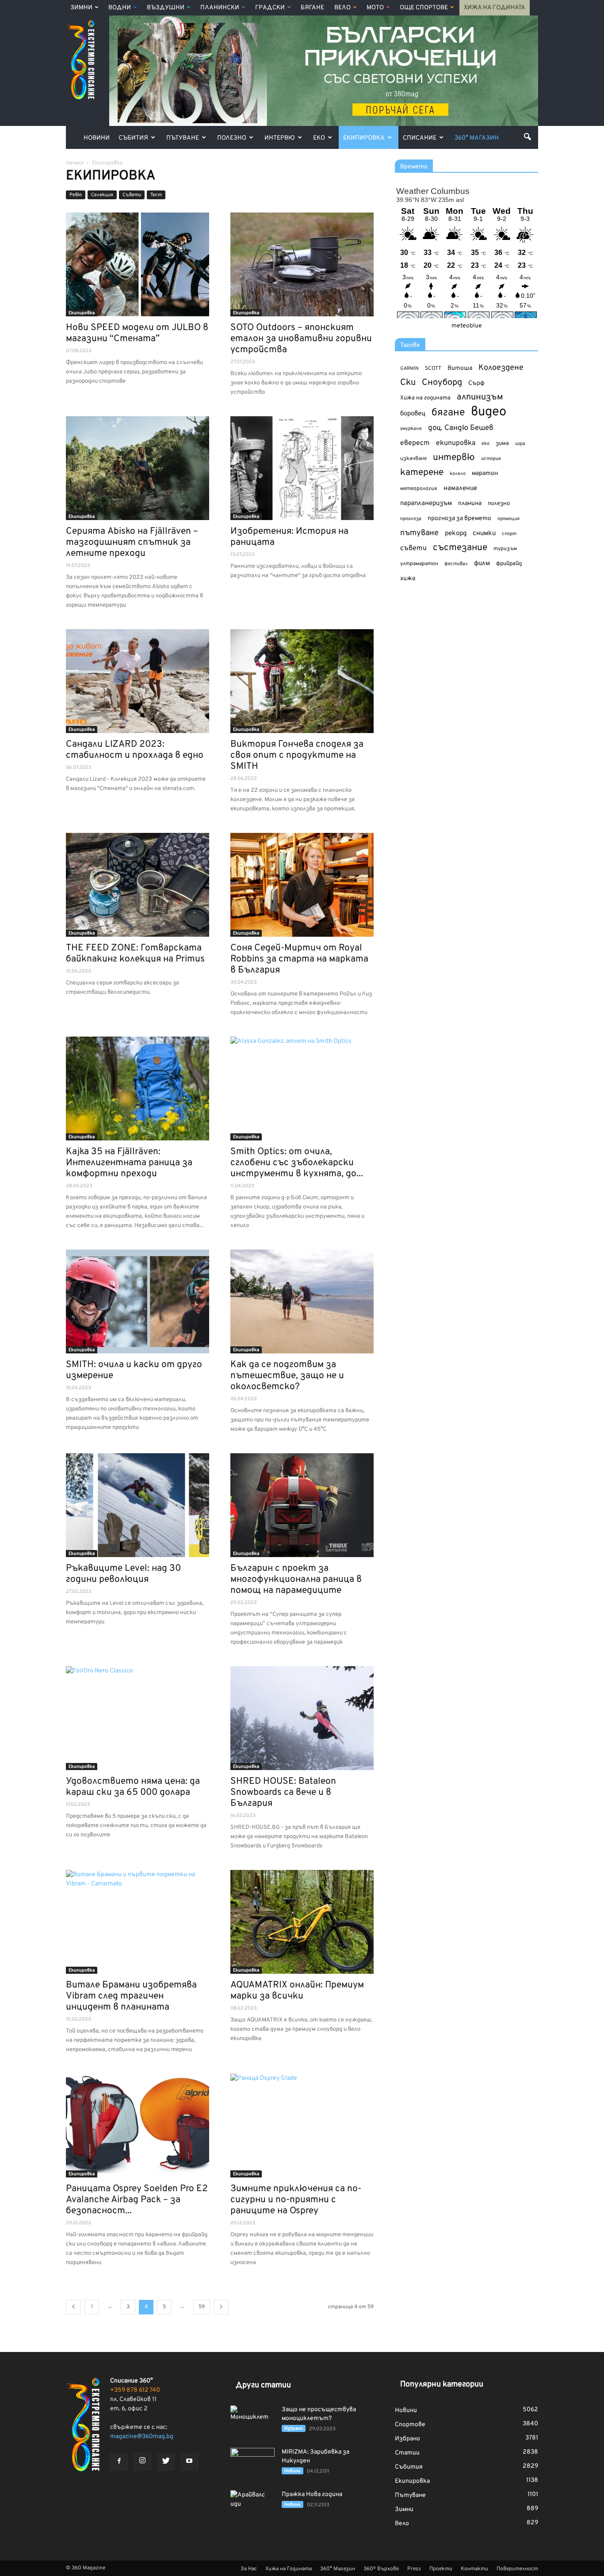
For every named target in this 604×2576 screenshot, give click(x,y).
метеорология (419, 489)
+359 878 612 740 (135, 2390)
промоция (508, 519)
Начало (75, 163)
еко (485, 444)
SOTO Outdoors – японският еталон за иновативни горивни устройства (301, 339)
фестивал (456, 564)
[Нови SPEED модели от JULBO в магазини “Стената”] (138, 264)
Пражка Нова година (312, 2494)
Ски (408, 383)
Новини (97, 138)
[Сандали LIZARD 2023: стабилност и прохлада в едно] (138, 681)
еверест (415, 443)
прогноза (411, 519)
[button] (528, 137)
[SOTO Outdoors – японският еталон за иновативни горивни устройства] (302, 264)
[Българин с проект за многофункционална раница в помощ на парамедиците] (302, 1505)
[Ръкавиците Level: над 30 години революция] (138, 1505)
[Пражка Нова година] (252, 2506)
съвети (413, 548)
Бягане (312, 8)
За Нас (249, 2569)
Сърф (476, 383)
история (491, 459)
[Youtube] (189, 2462)
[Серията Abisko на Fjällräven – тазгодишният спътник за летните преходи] (138, 468)
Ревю (76, 195)
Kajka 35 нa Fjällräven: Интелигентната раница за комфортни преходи (129, 1163)
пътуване (419, 533)
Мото (375, 8)
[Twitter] (166, 2462)
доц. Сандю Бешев (461, 428)
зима (502, 443)
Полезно (232, 138)
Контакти (474, 2569)
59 (202, 2307)
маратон (485, 473)
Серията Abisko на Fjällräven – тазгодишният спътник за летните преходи (132, 542)
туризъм (505, 549)
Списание (420, 138)
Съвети (132, 195)
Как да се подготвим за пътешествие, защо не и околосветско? (287, 1376)
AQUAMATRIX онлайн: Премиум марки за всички (297, 1991)
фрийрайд (509, 564)
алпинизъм (480, 397)
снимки (484, 534)
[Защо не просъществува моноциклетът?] (252, 2421)
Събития (133, 138)
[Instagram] (142, 2462)
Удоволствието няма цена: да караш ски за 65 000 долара (133, 1787)
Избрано (294, 2429)
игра (520, 444)
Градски (270, 8)
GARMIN (409, 369)
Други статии (263, 2385)
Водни (120, 8)
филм (482, 564)
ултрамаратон (419, 564)
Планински (220, 8)
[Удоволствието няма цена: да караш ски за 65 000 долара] (138, 1718)
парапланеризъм (426, 503)
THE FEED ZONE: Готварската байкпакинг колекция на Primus (135, 954)
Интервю (280, 138)
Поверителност (517, 2569)
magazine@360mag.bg (142, 2437)
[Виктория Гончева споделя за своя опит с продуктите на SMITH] (302, 681)
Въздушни (166, 8)
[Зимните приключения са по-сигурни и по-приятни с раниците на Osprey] (302, 2126)
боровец (413, 414)
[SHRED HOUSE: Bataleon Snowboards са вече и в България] (302, 1718)
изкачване (413, 459)
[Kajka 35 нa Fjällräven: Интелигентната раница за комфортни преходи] (138, 1089)
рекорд (456, 534)
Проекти (441, 2569)
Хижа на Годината (495, 8)
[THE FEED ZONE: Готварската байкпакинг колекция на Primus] (138, 885)
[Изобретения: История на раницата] (302, 468)
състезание (460, 548)
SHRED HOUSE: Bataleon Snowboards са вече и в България (283, 1792)
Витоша (460, 368)
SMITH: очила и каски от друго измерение (134, 1370)
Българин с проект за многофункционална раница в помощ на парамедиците (296, 1579)
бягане (448, 413)
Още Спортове (424, 8)
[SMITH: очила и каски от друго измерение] (138, 1301)
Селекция (102, 195)
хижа (408, 579)
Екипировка (364, 138)
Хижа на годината (425, 398)
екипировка (456, 443)
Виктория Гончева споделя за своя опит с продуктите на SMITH (297, 755)
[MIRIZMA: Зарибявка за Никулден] (252, 2463)
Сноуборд (442, 383)
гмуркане (411, 429)
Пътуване (183, 138)
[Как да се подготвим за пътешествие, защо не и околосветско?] (302, 1301)
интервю (454, 458)
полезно (499, 504)
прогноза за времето (459, 519)
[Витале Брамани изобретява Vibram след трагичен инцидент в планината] (138, 1922)
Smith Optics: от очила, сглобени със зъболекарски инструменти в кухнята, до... (297, 1163)
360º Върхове (381, 2569)
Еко (319, 138)
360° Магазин (477, 138)
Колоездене (501, 368)
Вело (342, 8)
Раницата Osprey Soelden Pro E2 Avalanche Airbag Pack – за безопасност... (137, 2200)
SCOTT (433, 369)
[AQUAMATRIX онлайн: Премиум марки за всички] (302, 1922)
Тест (156, 195)
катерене (422, 473)
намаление (460, 488)
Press (414, 2569)
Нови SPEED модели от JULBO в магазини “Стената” (137, 333)
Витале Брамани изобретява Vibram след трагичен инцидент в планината (131, 1996)
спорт (509, 534)
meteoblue (467, 326)
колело (458, 474)
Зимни (81, 8)
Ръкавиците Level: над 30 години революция (123, 1574)
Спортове (410, 2425)
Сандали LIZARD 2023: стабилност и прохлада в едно (135, 750)
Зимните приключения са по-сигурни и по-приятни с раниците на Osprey (296, 2200)
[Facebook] (119, 2462)
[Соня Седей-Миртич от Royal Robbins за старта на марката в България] (302, 885)
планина (470, 503)
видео (489, 412)
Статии (407, 2453)
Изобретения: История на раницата (289, 537)
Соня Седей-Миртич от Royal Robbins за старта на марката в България (299, 959)
